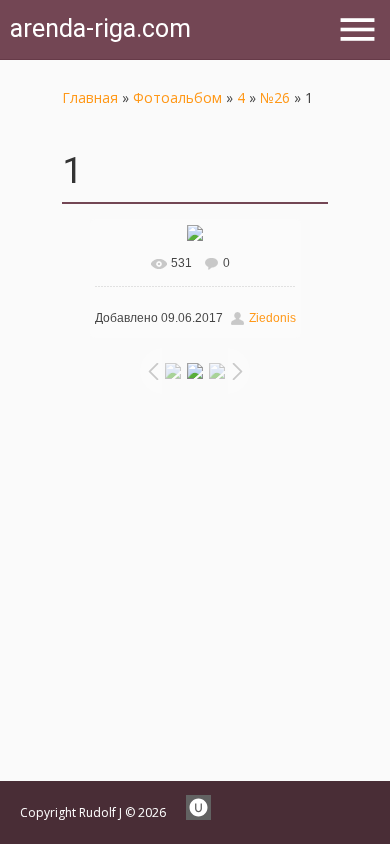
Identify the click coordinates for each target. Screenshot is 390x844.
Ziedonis (272, 318)
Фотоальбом (177, 97)
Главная (90, 97)
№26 (275, 97)
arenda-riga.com (100, 28)
